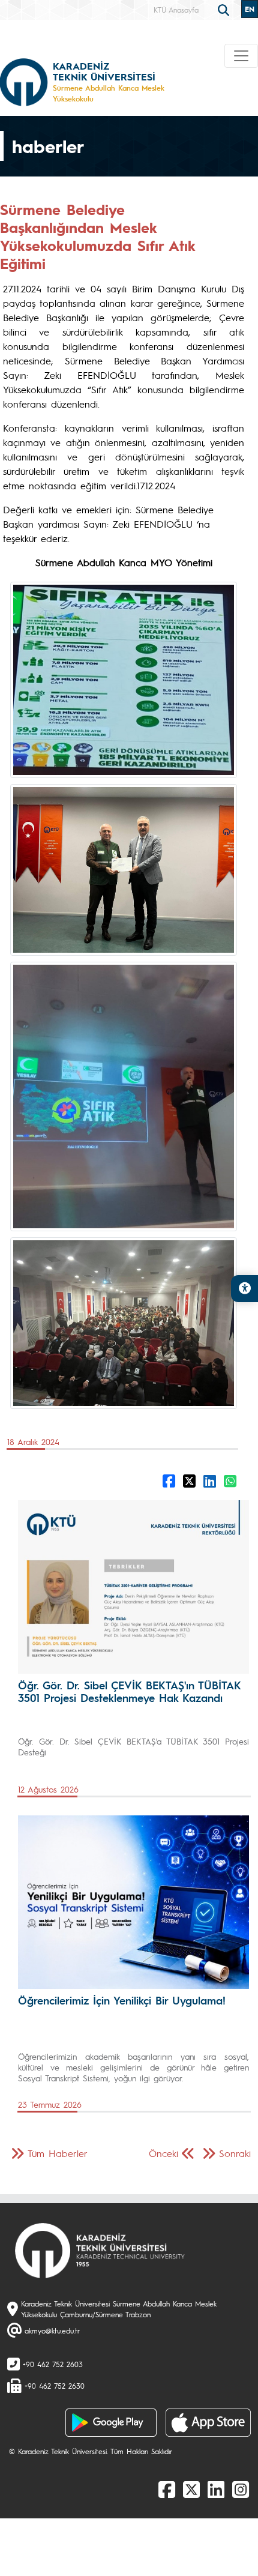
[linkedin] (216, 2489)
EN (250, 9)
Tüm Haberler (58, 2153)
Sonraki (235, 2153)
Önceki (163, 2153)
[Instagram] (241, 2489)
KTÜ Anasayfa (176, 10)
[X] (191, 2489)
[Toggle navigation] (241, 56)
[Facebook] (167, 2489)
